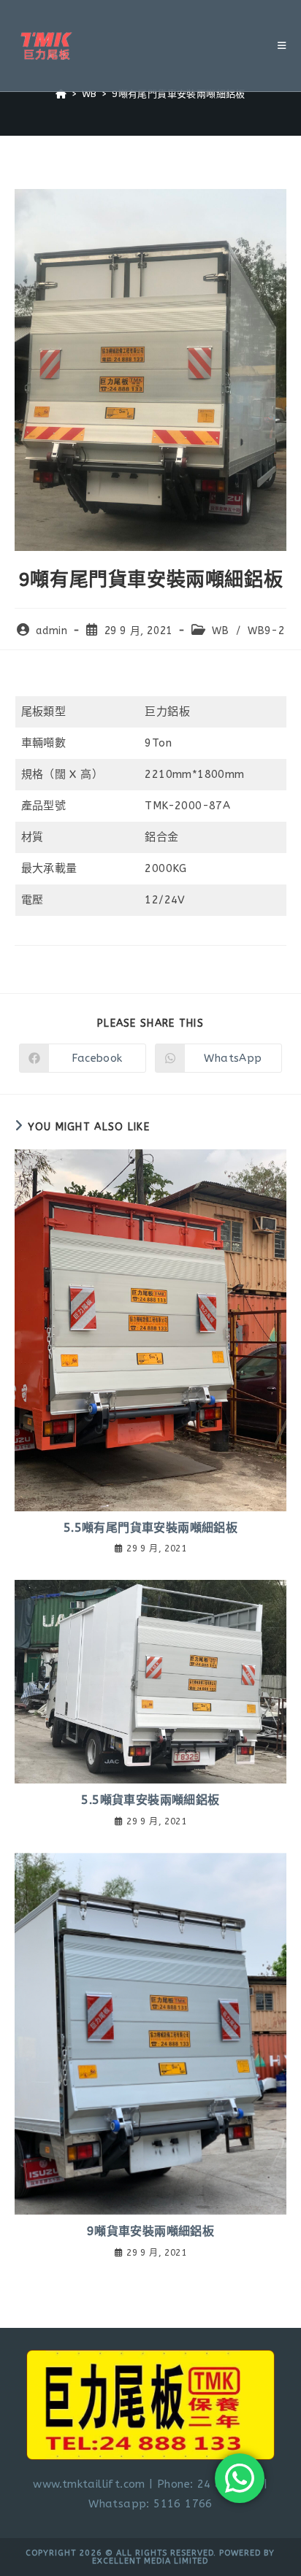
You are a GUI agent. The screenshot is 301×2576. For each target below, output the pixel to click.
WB (220, 631)
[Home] (61, 94)
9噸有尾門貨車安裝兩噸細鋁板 (179, 94)
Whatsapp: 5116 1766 (150, 2504)
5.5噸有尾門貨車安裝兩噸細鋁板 (150, 1528)
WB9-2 (266, 631)
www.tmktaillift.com (89, 2484)
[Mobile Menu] (282, 46)
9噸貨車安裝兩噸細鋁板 (150, 2231)
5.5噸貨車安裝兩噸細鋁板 (150, 1800)
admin (52, 631)
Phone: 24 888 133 (209, 2484)
